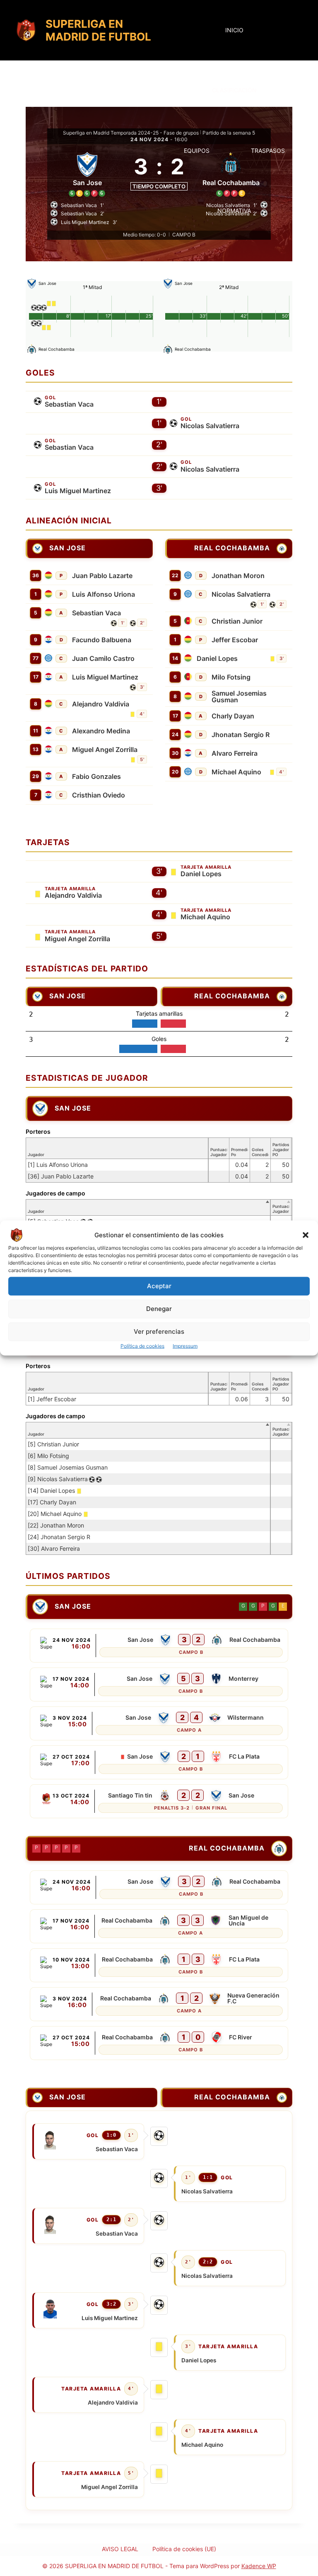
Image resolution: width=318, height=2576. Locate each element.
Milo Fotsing (231, 677)
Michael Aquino (236, 772)
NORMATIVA (234, 211)
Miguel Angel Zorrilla (105, 749)
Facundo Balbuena (102, 640)
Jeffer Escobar (235, 640)
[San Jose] (87, 173)
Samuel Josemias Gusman (239, 696)
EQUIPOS (197, 151)
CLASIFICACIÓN (234, 90)
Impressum (185, 1346)
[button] (306, 1235)
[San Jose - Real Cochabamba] (159, 1646)
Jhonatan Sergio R (241, 735)
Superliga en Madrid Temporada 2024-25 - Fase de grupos (131, 133)
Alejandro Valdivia (101, 704)
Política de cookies (142, 1346)
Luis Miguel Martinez (78, 491)
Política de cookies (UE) (184, 2549)
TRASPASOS (268, 151)
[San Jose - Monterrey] (159, 1684)
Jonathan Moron (238, 576)
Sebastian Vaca (69, 404)
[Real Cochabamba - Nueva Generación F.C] (159, 2004)
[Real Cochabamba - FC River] (159, 2043)
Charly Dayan (233, 716)
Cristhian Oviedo (99, 795)
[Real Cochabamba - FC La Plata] (159, 1965)
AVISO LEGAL (120, 2549)
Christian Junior (237, 621)
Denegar (159, 1309)
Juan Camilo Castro (103, 658)
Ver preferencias (159, 1331)
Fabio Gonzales (96, 776)
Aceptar (159, 1286)
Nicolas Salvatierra (210, 426)
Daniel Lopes (217, 658)
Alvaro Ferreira (235, 753)
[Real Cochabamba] (229, 548)
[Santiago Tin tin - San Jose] (159, 1801)
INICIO (234, 30)
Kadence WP (259, 2566)
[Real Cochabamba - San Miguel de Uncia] (159, 1926)
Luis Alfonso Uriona (104, 594)
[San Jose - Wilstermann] (159, 1723)
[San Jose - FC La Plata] (159, 1762)
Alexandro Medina (101, 731)
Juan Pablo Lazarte (102, 576)
